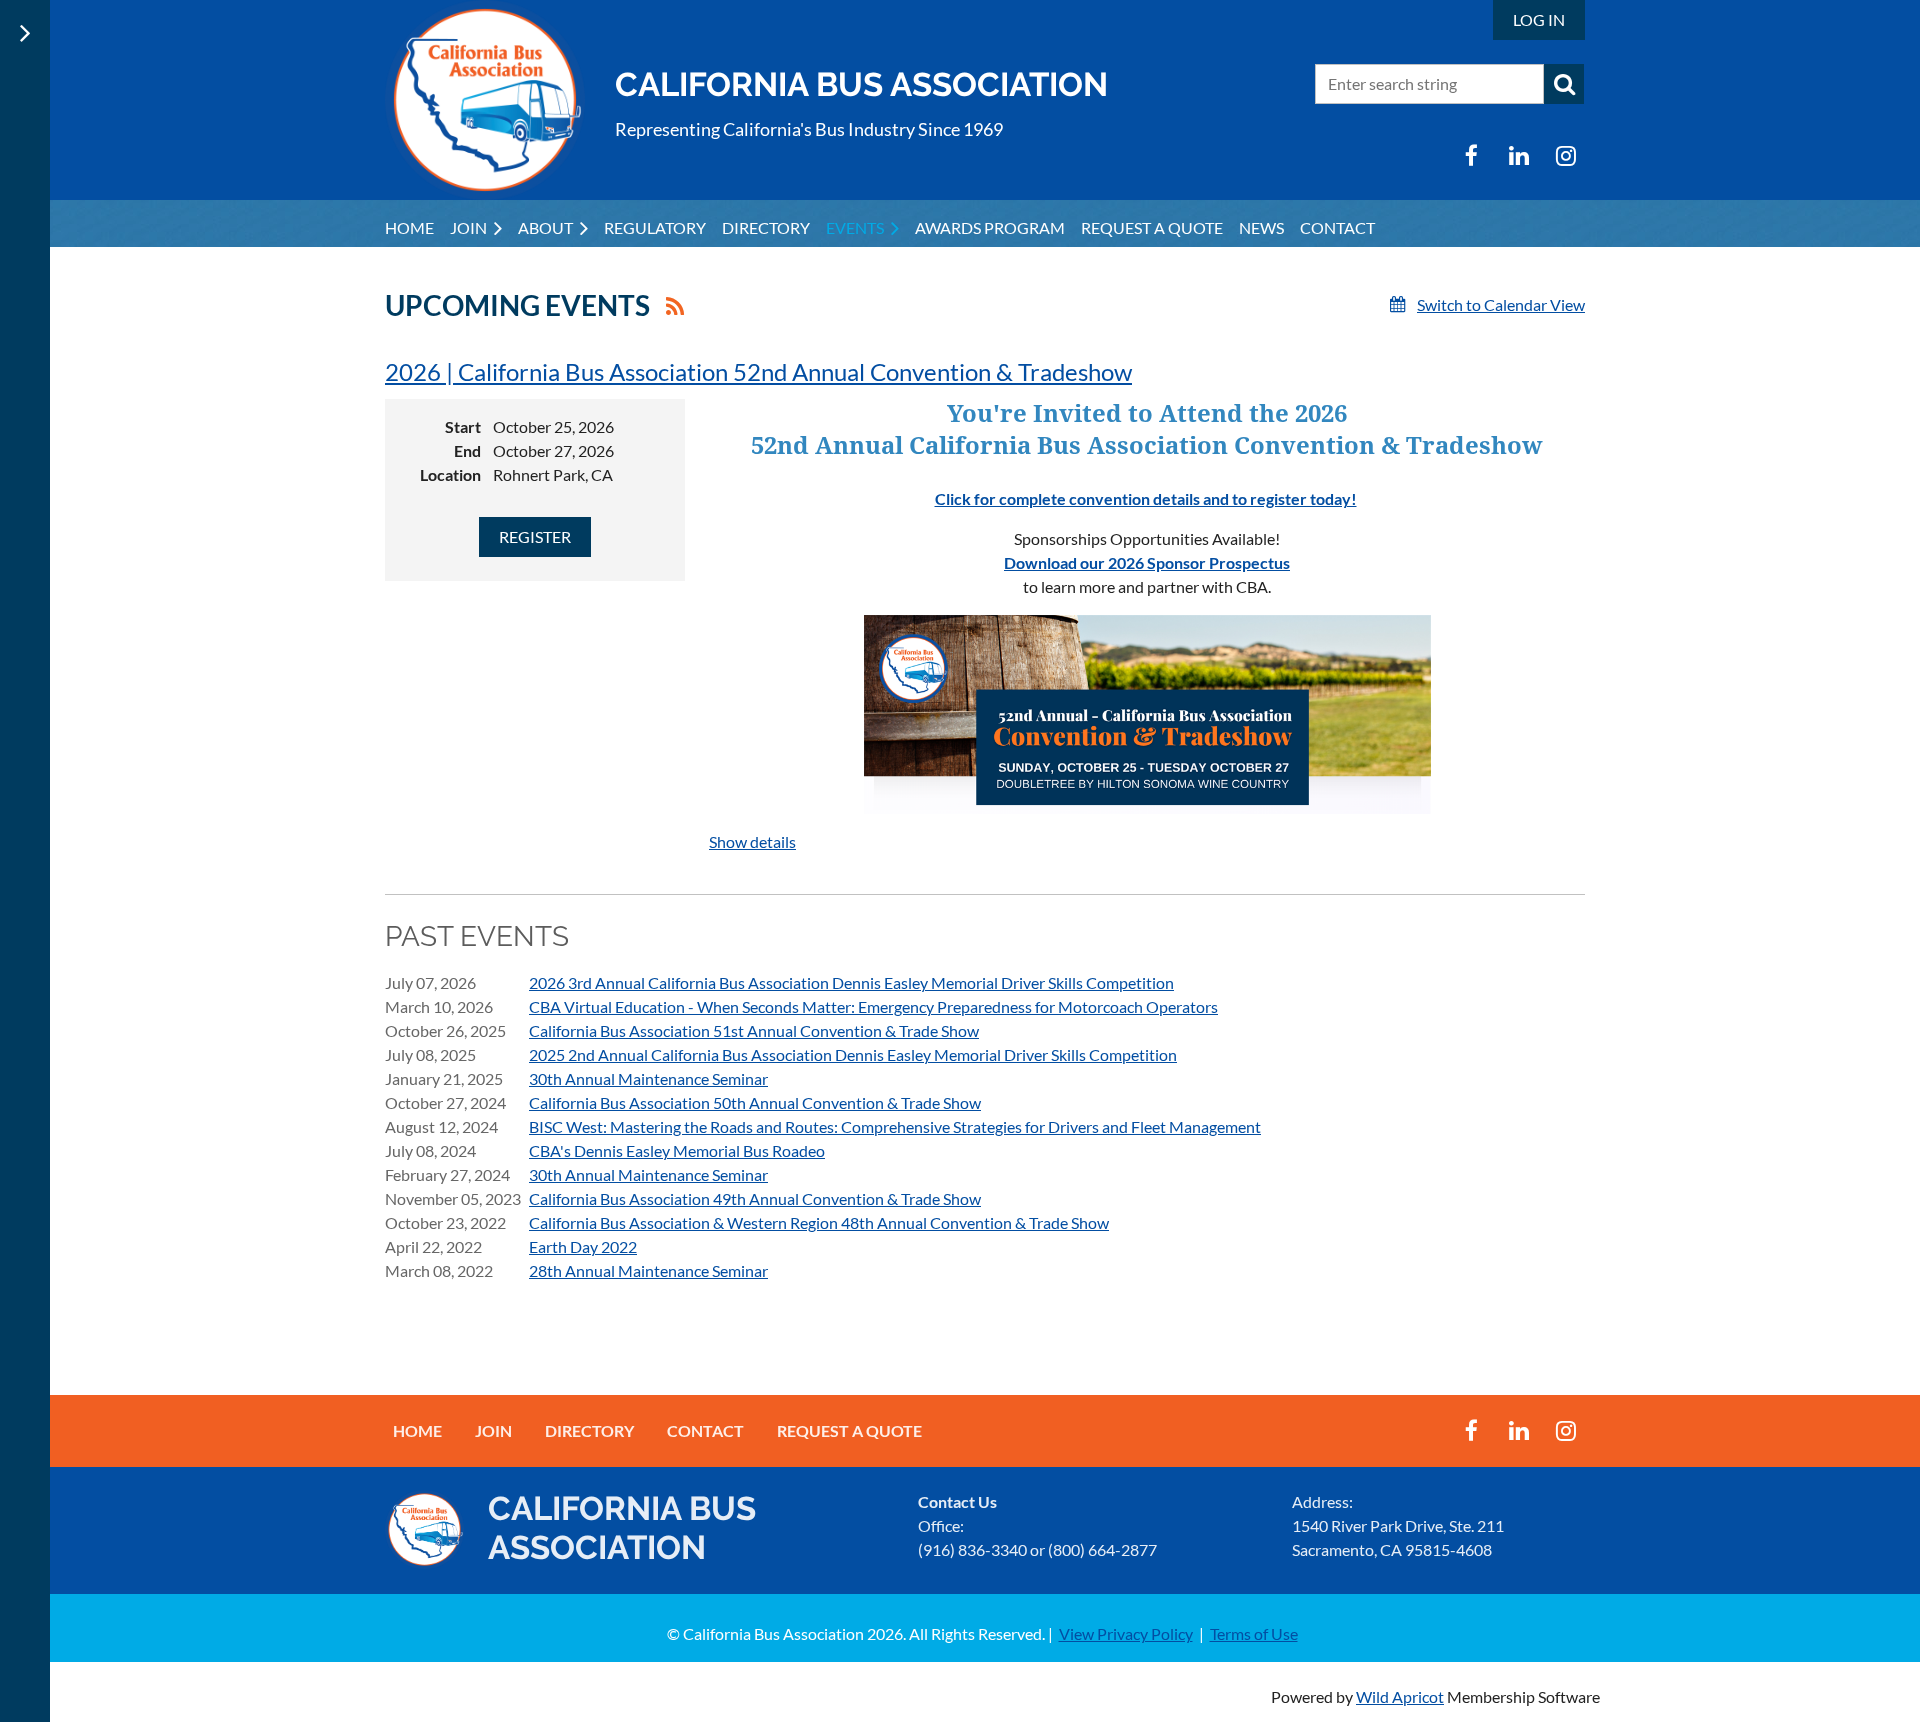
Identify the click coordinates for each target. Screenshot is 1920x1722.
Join (493, 1430)
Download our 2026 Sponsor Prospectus (1147, 562)
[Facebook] (1471, 155)
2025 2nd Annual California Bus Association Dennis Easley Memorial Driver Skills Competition (853, 1054)
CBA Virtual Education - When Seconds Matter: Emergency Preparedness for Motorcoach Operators (873, 1006)
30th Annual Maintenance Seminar (648, 1078)
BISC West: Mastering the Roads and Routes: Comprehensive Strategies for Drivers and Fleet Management (895, 1126)
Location (450, 474)
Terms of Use (1254, 1633)
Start (463, 426)
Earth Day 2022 (583, 1246)
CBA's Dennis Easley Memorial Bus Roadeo (677, 1150)
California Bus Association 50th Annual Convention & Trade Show (755, 1102)
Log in (1539, 19)
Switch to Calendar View (1501, 304)
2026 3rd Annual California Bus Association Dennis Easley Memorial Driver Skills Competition (851, 982)
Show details (752, 841)
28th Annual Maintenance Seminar (648, 1270)
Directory (589, 1430)
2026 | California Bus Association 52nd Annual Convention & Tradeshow (758, 371)
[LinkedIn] (1518, 155)
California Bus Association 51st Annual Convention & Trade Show (754, 1030)
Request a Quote (849, 1430)
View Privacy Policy (1126, 1633)
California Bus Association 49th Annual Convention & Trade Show (755, 1198)
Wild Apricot (1400, 1696)
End (467, 450)
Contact (705, 1430)
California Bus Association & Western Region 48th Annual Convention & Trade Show (819, 1222)
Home (417, 1430)
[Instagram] (1565, 155)
